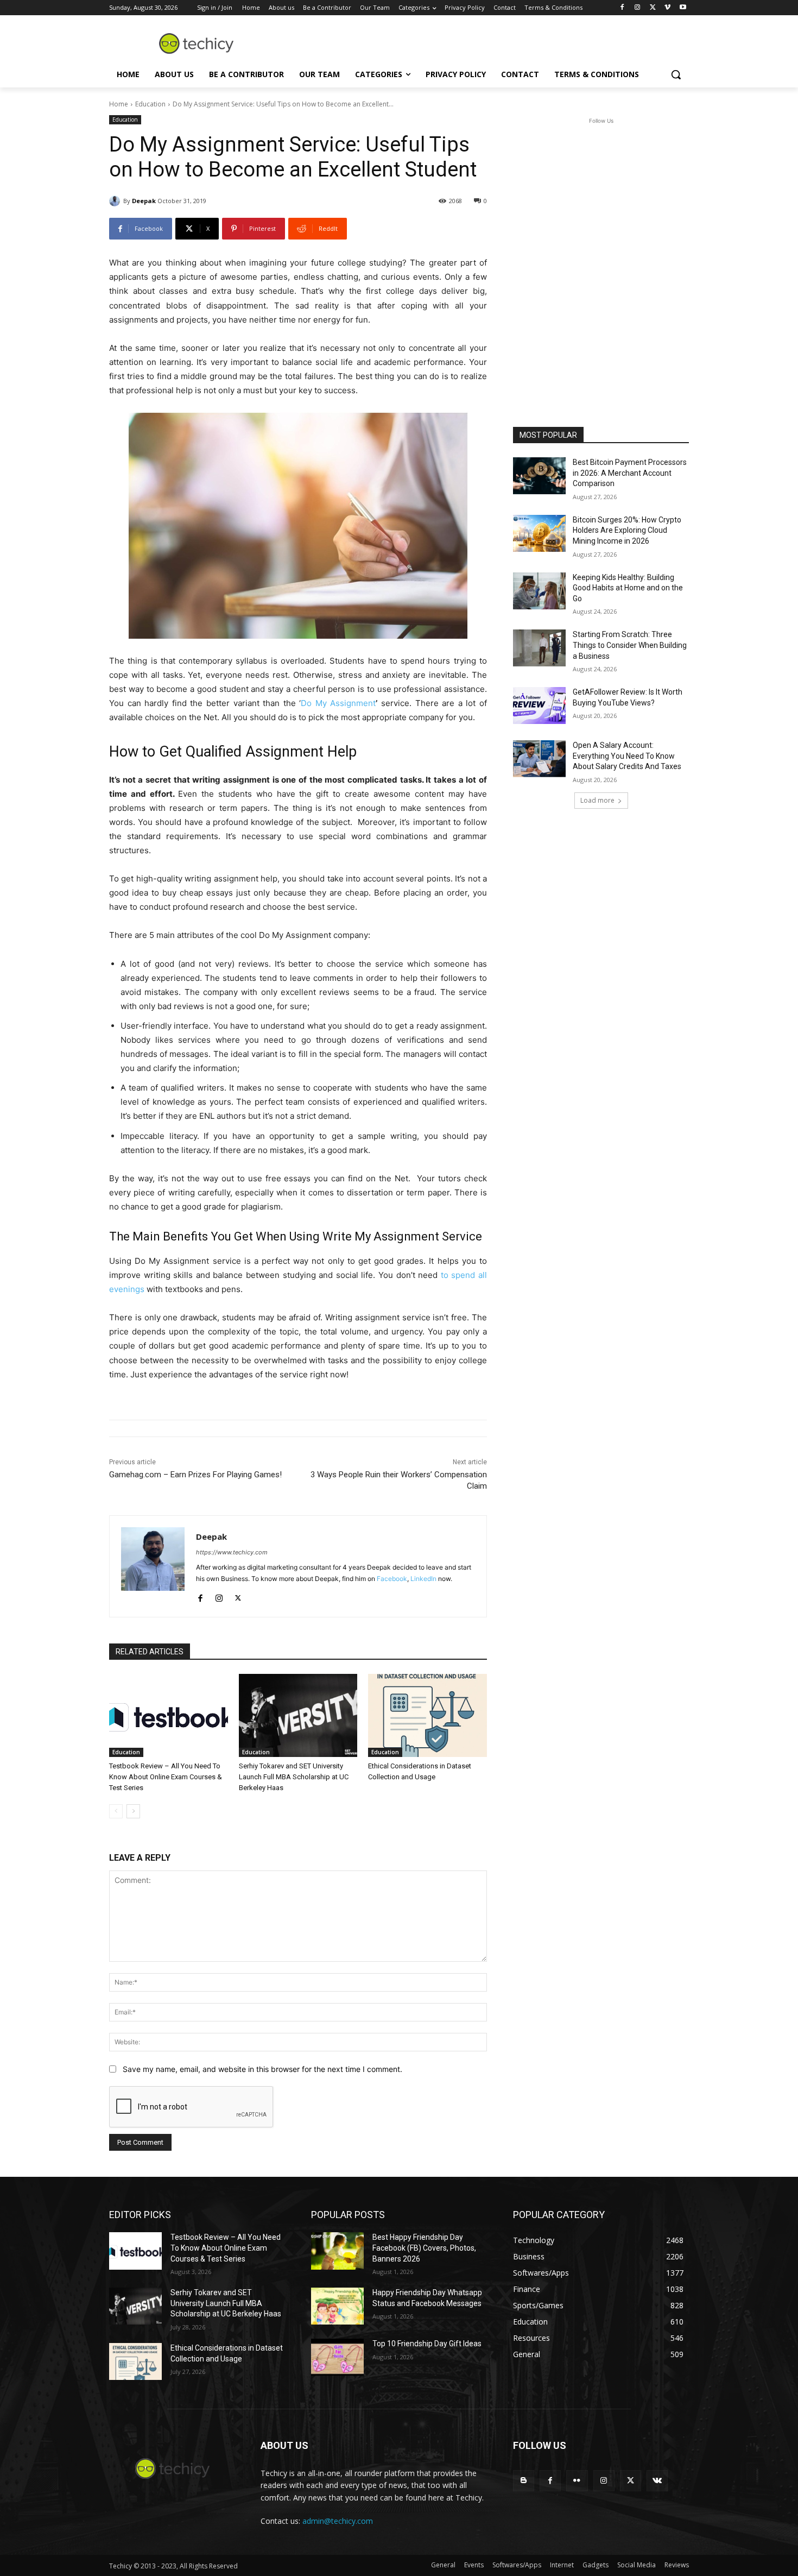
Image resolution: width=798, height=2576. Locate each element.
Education (150, 104)
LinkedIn (423, 1579)
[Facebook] (622, 8)
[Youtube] (683, 8)
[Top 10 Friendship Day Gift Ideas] (337, 2357)
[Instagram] (638, 8)
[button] (676, 74)
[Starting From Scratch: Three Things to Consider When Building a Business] (539, 648)
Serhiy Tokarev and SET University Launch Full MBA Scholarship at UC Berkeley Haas (294, 1777)
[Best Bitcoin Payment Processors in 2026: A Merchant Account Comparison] (539, 476)
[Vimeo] (667, 8)
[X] (653, 8)
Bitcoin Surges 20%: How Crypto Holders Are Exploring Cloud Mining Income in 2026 (627, 530)
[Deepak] (116, 201)
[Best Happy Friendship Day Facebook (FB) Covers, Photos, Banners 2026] (337, 2251)
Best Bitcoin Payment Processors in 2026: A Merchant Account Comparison (630, 473)
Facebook (392, 1579)
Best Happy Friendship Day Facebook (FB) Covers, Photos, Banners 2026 (424, 2248)
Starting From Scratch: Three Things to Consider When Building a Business (630, 645)
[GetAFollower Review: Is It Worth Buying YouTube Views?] (539, 706)
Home (119, 104)
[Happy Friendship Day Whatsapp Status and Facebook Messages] (337, 2306)
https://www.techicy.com (232, 1552)
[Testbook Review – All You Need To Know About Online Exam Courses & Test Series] (169, 1715)
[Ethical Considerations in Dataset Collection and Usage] (427, 1715)
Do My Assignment (338, 703)
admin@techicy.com (338, 2521)
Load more (597, 800)
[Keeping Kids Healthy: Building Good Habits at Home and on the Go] (539, 591)
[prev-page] (116, 1811)
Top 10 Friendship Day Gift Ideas (427, 2344)
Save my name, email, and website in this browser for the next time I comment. (262, 2069)
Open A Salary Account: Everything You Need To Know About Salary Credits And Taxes (627, 756)
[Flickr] (577, 2481)
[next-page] (133, 1811)
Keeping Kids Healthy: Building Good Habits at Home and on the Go (628, 588)
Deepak (144, 201)
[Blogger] (524, 2481)
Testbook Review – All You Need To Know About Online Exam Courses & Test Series (166, 1777)
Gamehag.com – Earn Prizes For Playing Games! (195, 1475)
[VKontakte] (657, 2481)
